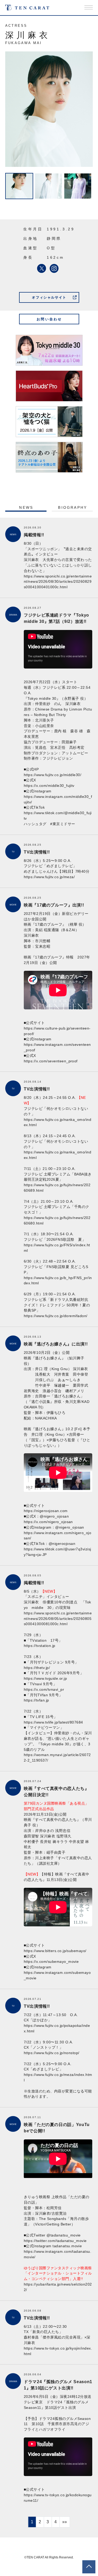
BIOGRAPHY (73, 507)
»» (65, 2522)
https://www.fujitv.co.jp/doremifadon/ (56, 1316)
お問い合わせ (49, 319)
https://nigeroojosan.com (48, 1511)
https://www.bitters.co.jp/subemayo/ (55, 1951)
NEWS (26, 507)
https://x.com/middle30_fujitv (49, 786)
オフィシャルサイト (49, 297)
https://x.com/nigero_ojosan (48, 1522)
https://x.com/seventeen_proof (51, 1061)
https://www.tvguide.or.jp (45, 1678)
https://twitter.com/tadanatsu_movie (55, 2241)
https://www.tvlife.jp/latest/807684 (53, 1722)
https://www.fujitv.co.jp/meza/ (49, 877)
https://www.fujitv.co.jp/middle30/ (53, 775)
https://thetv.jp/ (37, 1668)
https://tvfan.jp (36, 1700)
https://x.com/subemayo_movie (51, 1962)
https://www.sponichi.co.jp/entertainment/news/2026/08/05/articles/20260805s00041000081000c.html (58, 1619)
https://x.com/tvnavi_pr (44, 1689)
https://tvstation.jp (40, 1646)
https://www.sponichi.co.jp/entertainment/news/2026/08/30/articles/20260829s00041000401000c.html (58, 582)
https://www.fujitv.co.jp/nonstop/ (52, 2053)
